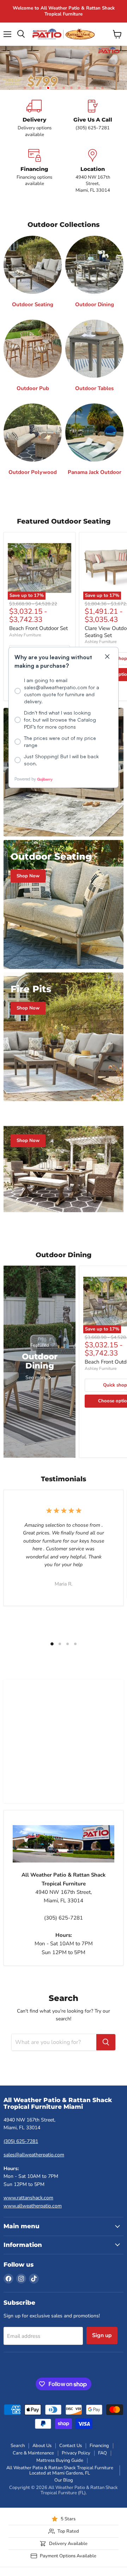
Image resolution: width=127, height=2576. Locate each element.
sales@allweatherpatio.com (34, 2164)
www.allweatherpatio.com (33, 2214)
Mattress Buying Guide (60, 2469)
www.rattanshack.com (28, 2207)
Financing (99, 2454)
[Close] (107, 657)
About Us (42, 2454)
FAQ (102, 2461)
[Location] (93, 180)
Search (18, 2454)
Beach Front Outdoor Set (38, 637)
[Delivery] (34, 128)
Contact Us (71, 2454)
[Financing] (34, 180)
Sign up (102, 2344)
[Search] (106, 2051)
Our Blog (64, 2489)
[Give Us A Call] (93, 128)
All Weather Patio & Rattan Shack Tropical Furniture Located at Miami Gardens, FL (60, 2479)
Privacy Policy (76, 2461)
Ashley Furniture (25, 643)
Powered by (25, 779)
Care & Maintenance (33, 2461)
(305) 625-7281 (21, 2150)
